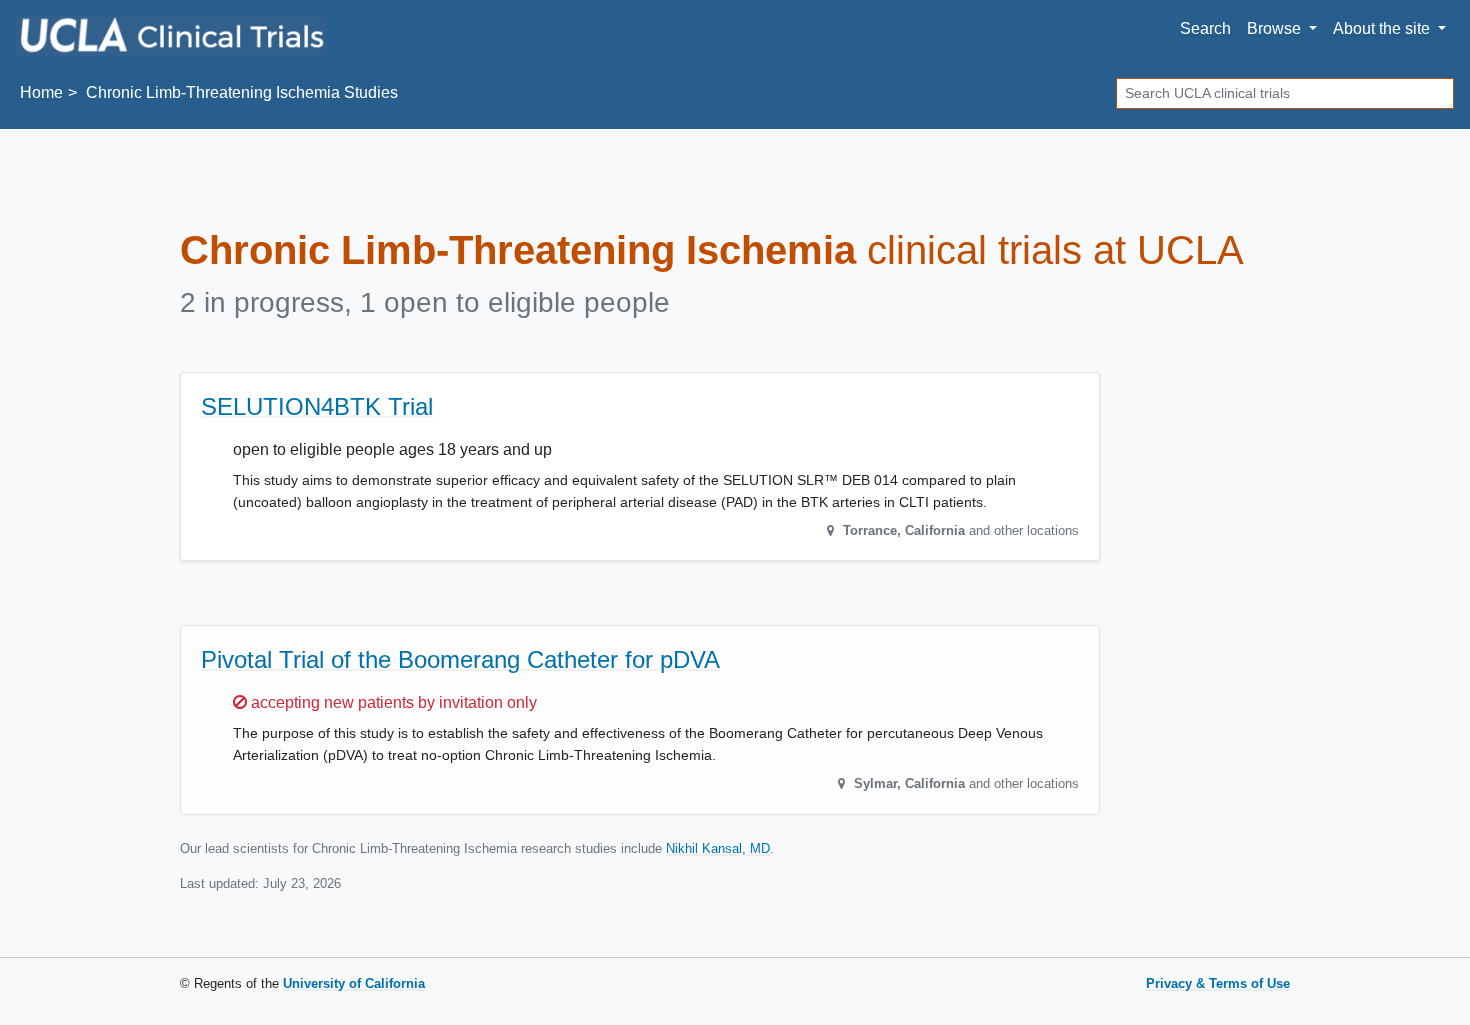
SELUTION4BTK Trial (317, 406)
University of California (354, 983)
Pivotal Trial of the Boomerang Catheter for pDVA (460, 659)
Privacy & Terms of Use (1218, 983)
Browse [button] (1276, 28)
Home (41, 92)
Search (1205, 28)
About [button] (1381, 28)
